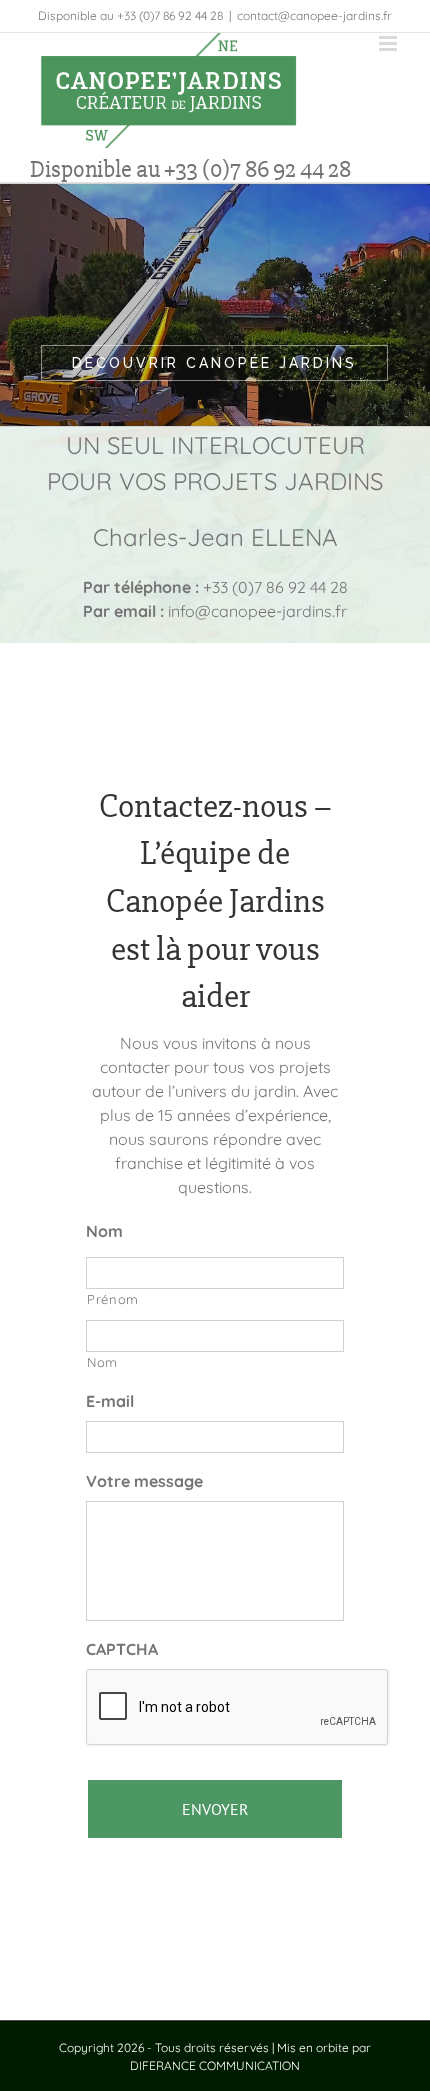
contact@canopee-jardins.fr (314, 15)
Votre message (144, 1481)
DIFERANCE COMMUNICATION (215, 2065)
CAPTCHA (122, 1649)
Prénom (113, 1299)
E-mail (110, 1401)
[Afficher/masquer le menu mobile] (389, 43)
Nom (104, 1231)
